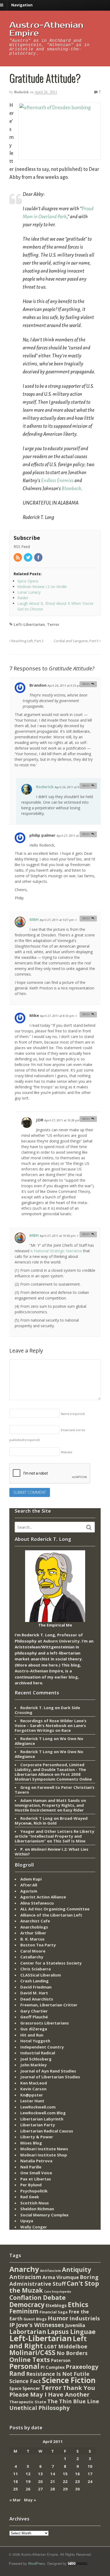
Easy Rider (74, 1810)
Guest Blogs (35, 2319)
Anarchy (24, 2269)
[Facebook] (39, 558)
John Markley (34, 2065)
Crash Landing (34, 1981)
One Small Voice (36, 2173)
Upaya (27, 2221)
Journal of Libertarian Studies (50, 2077)
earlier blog (66, 1677)
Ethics (78, 2304)
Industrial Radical (38, 2053)
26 (28, 2489)
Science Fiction (69, 2380)
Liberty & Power (37, 2137)
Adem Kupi (31, 1879)
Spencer (31, 2388)
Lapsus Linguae (71, 2332)
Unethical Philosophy (40, 2408)
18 (15, 2481)
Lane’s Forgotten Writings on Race (50, 1728)
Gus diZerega (34, 2029)
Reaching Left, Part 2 (27, 641)
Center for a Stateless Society (51, 1963)
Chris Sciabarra (36, 1969)
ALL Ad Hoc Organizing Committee (55, 1909)
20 (40, 2481)
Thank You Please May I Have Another (52, 2391)
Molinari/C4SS (32, 2352)
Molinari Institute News (44, 2149)
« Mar (15, 2500)
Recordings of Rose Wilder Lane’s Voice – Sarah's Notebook (51, 1723)
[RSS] (18, 558)
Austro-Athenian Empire (46, 29)
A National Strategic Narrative (56, 1251)
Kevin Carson (33, 2089)
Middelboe (73, 2346)
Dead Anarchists (37, 1999)
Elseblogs (56, 2305)
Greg (25, 1787)
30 (77, 2489)
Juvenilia (75, 2325)
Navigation (22, 5)
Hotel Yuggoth (35, 2041)
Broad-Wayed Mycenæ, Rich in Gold (51, 1821)
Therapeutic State (28, 2402)
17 (90, 2474)
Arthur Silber (33, 1933)
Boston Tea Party (38, 1945)
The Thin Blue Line (73, 2401)
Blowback (71, 489)
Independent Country (42, 2047)
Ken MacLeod (34, 2083)
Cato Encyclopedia (58, 2292)
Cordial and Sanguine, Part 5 (76, 641)
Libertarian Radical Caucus (47, 2131)
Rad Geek (30, 2197)
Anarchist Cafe (35, 1921)
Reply (86, 684)
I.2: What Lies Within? (52, 1851)
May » (30, 2500)
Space (15, 2388)
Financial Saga (54, 2312)
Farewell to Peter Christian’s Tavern (55, 1790)
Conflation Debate (38, 2297)
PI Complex (53, 2367)
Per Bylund (31, 2185)
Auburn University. (62, 1641)
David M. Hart (34, 1993)
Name (73, 1414)
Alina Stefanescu (37, 1903)
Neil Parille (31, 2167)
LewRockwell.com (38, 2107)
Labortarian (28, 2332)
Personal (24, 2366)
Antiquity (76, 2270)
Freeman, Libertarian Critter (49, 2005)
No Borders (72, 2353)
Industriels (85, 2318)
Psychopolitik (34, 2191)
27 (40, 2489)
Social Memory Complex (44, 2215)
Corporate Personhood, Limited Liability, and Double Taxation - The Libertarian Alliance (50, 1769)
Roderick (21, 92)
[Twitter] (28, 558)
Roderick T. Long (37, 1708)
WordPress (37, 2563)
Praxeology (82, 2367)
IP (12, 2325)
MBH (34, 919)
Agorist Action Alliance (43, 1897)
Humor (58, 2318)
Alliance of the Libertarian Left (51, 1915)
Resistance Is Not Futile (58, 2374)
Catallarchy (32, 1957)
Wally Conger (34, 2227)
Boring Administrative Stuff (54, 2281)
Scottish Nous (35, 2203)
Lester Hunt (32, 2101)
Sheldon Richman (37, 2209)
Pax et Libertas (36, 2179)
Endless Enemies (57, 481)
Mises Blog (31, 2143)
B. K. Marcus (32, 1939)
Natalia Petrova (36, 2161)
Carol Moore (33, 1951)
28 (53, 2489)
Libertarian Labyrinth (42, 2119)
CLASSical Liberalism (41, 1975)
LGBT (51, 2346)
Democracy (27, 2305)
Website (67, 1452)
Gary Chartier (34, 2011)
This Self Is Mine (69, 1841)
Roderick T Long (36, 1738)
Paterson (61, 2360)
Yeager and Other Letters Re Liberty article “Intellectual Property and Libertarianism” (54, 1836)
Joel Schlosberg (36, 2059)
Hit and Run (32, 2035)
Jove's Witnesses (40, 2325)
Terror (53, 624)
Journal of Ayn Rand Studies (48, 2071)
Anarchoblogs (34, 1927)
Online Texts (30, 2359)
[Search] (89, 1527)
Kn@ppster (32, 2095)
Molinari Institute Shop (44, 2155)
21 (53, 2481)
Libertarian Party (38, 2125)
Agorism (29, 1891)
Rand (17, 2373)
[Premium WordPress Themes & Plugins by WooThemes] (77, 2563)
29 (65, 2489)
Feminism (24, 2311)
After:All (29, 1885)
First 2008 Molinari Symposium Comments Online (53, 1777)
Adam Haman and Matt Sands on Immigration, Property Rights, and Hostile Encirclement (50, 1805)
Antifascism (50, 2271)
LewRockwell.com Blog (43, 2113)
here (53, 1665)
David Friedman (36, 1987)
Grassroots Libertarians (45, 2023)
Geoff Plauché (34, 2017)
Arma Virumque (61, 2277)
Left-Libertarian (29, 624)
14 (53, 2474)
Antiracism (25, 2277)
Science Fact (25, 2381)
